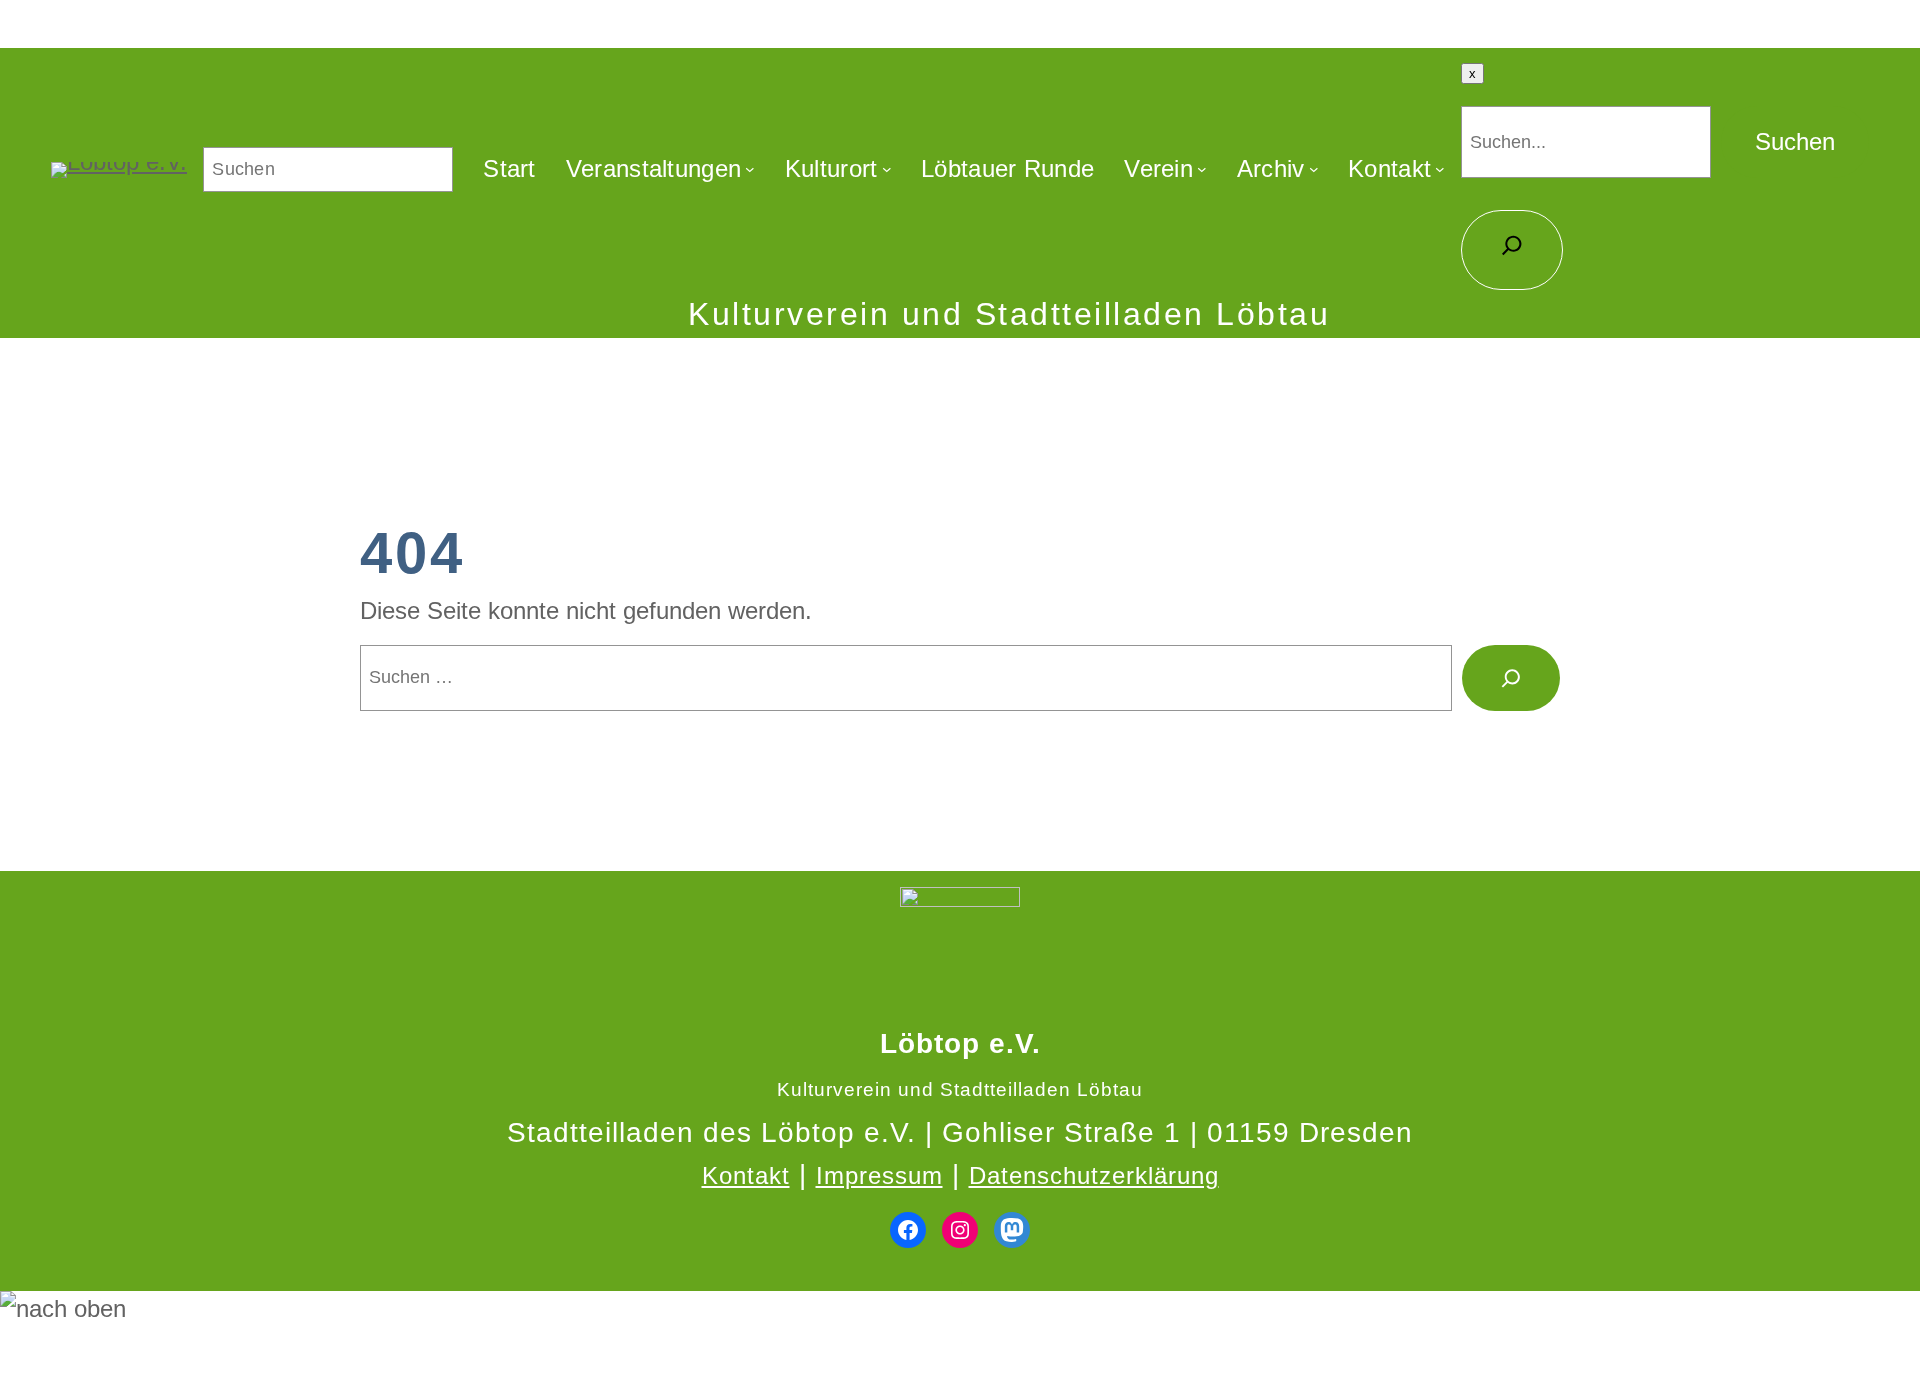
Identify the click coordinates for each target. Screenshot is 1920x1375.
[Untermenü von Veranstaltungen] (750, 169)
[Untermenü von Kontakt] (1440, 169)
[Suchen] (1511, 678)
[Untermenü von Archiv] (1314, 169)
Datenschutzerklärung (1094, 1175)
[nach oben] (960, 1309)
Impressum (879, 1175)
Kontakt (746, 1175)
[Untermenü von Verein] (1202, 169)
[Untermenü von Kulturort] (887, 169)
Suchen (1795, 141)
